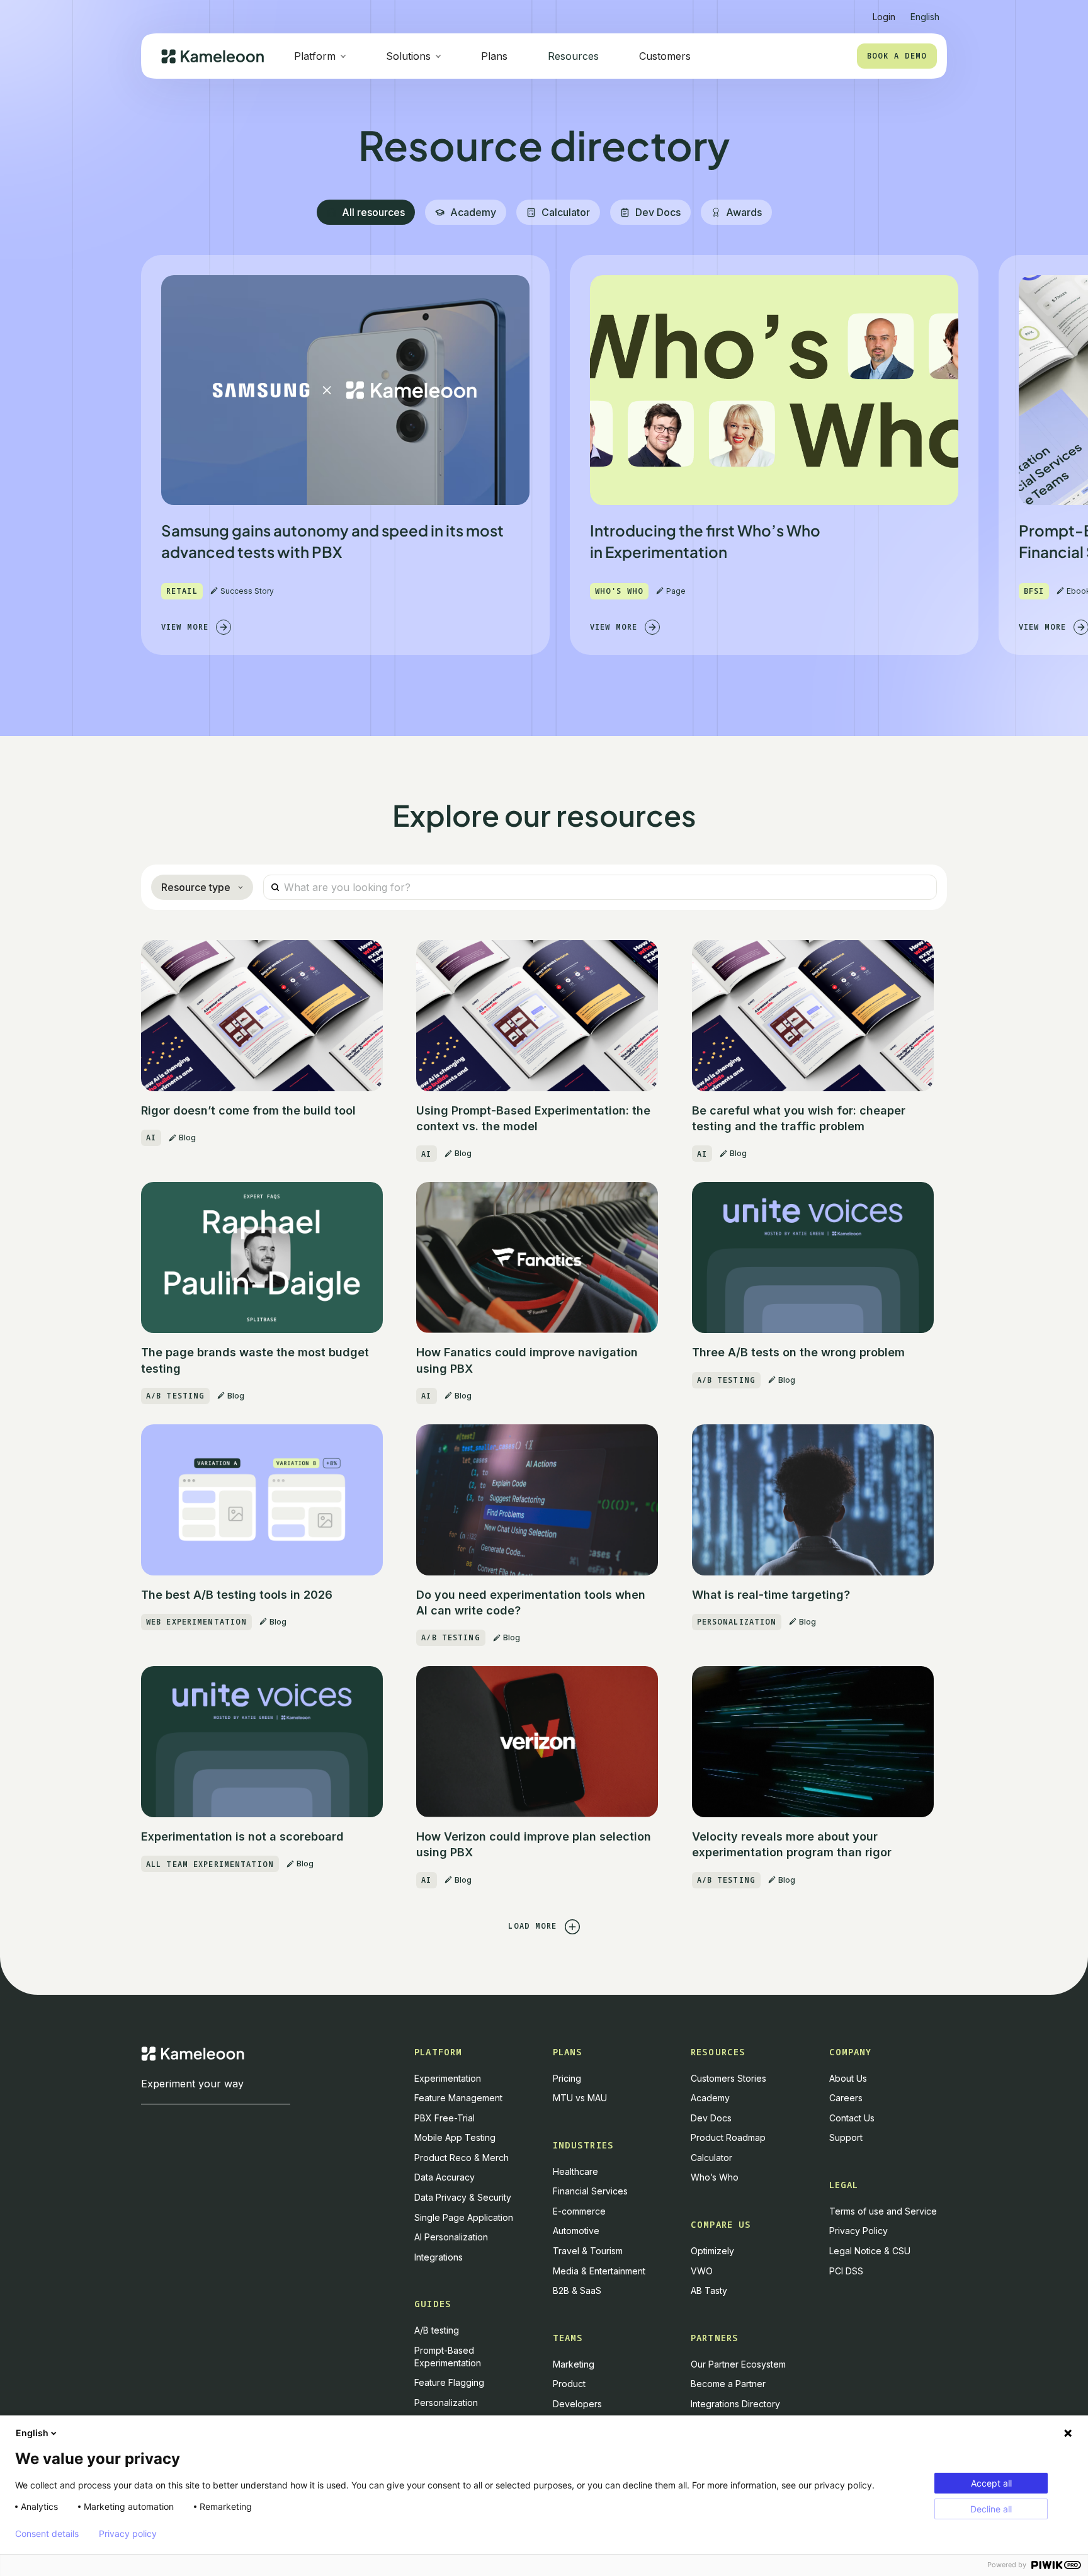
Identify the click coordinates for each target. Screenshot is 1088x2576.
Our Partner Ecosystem (738, 2364)
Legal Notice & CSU (870, 2251)
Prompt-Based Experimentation (448, 2357)
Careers (846, 2098)
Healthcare (575, 2171)
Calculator (711, 2158)
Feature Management (458, 2098)
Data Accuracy (445, 2177)
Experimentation (448, 2078)
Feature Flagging (449, 2382)
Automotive (576, 2231)
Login (884, 17)
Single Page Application (464, 2217)
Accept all (991, 2483)
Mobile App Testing (455, 2137)
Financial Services (590, 2191)
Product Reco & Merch (462, 2158)
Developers (577, 2404)
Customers (665, 56)
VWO (702, 2271)
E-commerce (579, 2211)
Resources (573, 56)
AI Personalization (451, 2237)
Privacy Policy (858, 2231)
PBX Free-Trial (445, 2118)
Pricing (567, 2078)
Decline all (991, 2509)
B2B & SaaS (577, 2290)
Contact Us (852, 2118)
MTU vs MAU (580, 2098)
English (32, 2433)
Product (569, 2384)
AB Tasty (709, 2290)
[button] (925, 12)
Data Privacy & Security (463, 2197)
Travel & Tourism (588, 2251)
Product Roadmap (728, 2137)
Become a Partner (728, 2384)
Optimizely (712, 2251)
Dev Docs (711, 2118)
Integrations (439, 2257)
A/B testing (437, 2330)
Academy (710, 2098)
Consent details (47, 2534)
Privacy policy (128, 2534)
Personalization (446, 2403)
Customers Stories (728, 2078)
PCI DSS (846, 2271)
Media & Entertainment (599, 2271)
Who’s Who (715, 2177)
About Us (848, 2078)
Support (846, 2137)
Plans (494, 56)
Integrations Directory (735, 2404)
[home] (212, 56)
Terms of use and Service (883, 2211)
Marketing (574, 2364)
